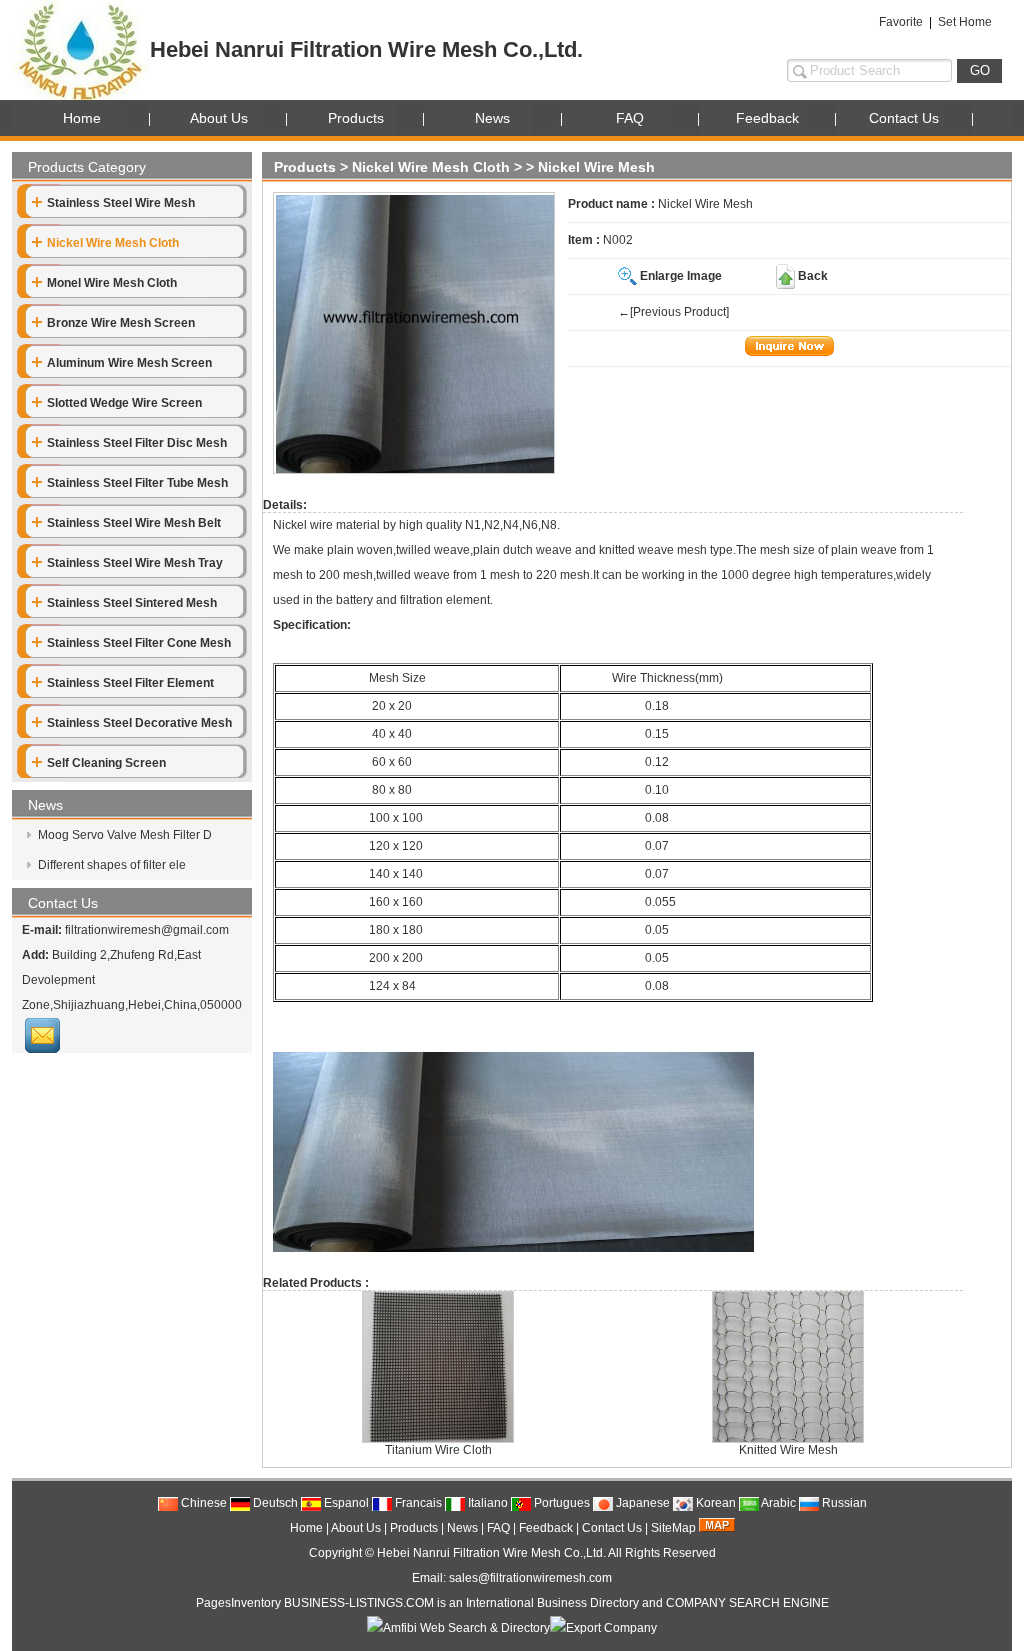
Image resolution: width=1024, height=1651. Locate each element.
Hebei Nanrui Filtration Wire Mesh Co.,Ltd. (491, 1553)
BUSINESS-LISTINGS (343, 1603)
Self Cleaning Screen (106, 763)
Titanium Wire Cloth (438, 1450)
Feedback (767, 118)
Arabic (777, 1503)
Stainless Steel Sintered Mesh (132, 603)
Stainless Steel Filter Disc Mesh (137, 443)
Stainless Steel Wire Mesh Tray (135, 563)
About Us (219, 118)
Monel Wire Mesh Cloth (112, 283)
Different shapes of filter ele (110, 865)
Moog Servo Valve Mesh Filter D (123, 835)
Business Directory (588, 1603)
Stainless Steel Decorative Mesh (139, 723)
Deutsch (274, 1503)
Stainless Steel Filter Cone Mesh (139, 643)
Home (82, 118)
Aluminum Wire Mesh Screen (129, 363)
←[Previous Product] (673, 312)
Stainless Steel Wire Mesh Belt (134, 523)
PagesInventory (238, 1603)
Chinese (202, 1503)
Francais (417, 1503)
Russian (843, 1503)
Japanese (641, 1503)
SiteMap (673, 1528)
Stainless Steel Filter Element (130, 683)
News (492, 118)
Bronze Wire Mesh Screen (121, 323)
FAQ (630, 118)
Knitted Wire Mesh (788, 1450)
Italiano (486, 1503)
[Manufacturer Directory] (603, 1628)
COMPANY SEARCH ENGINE (747, 1603)
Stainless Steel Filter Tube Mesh (137, 483)
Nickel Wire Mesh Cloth (431, 167)
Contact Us (904, 118)
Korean (714, 1503)
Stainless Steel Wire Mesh (121, 203)
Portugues (560, 1503)
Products (356, 118)
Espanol (345, 1503)
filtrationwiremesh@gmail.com (147, 930)
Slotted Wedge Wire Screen (124, 403)
